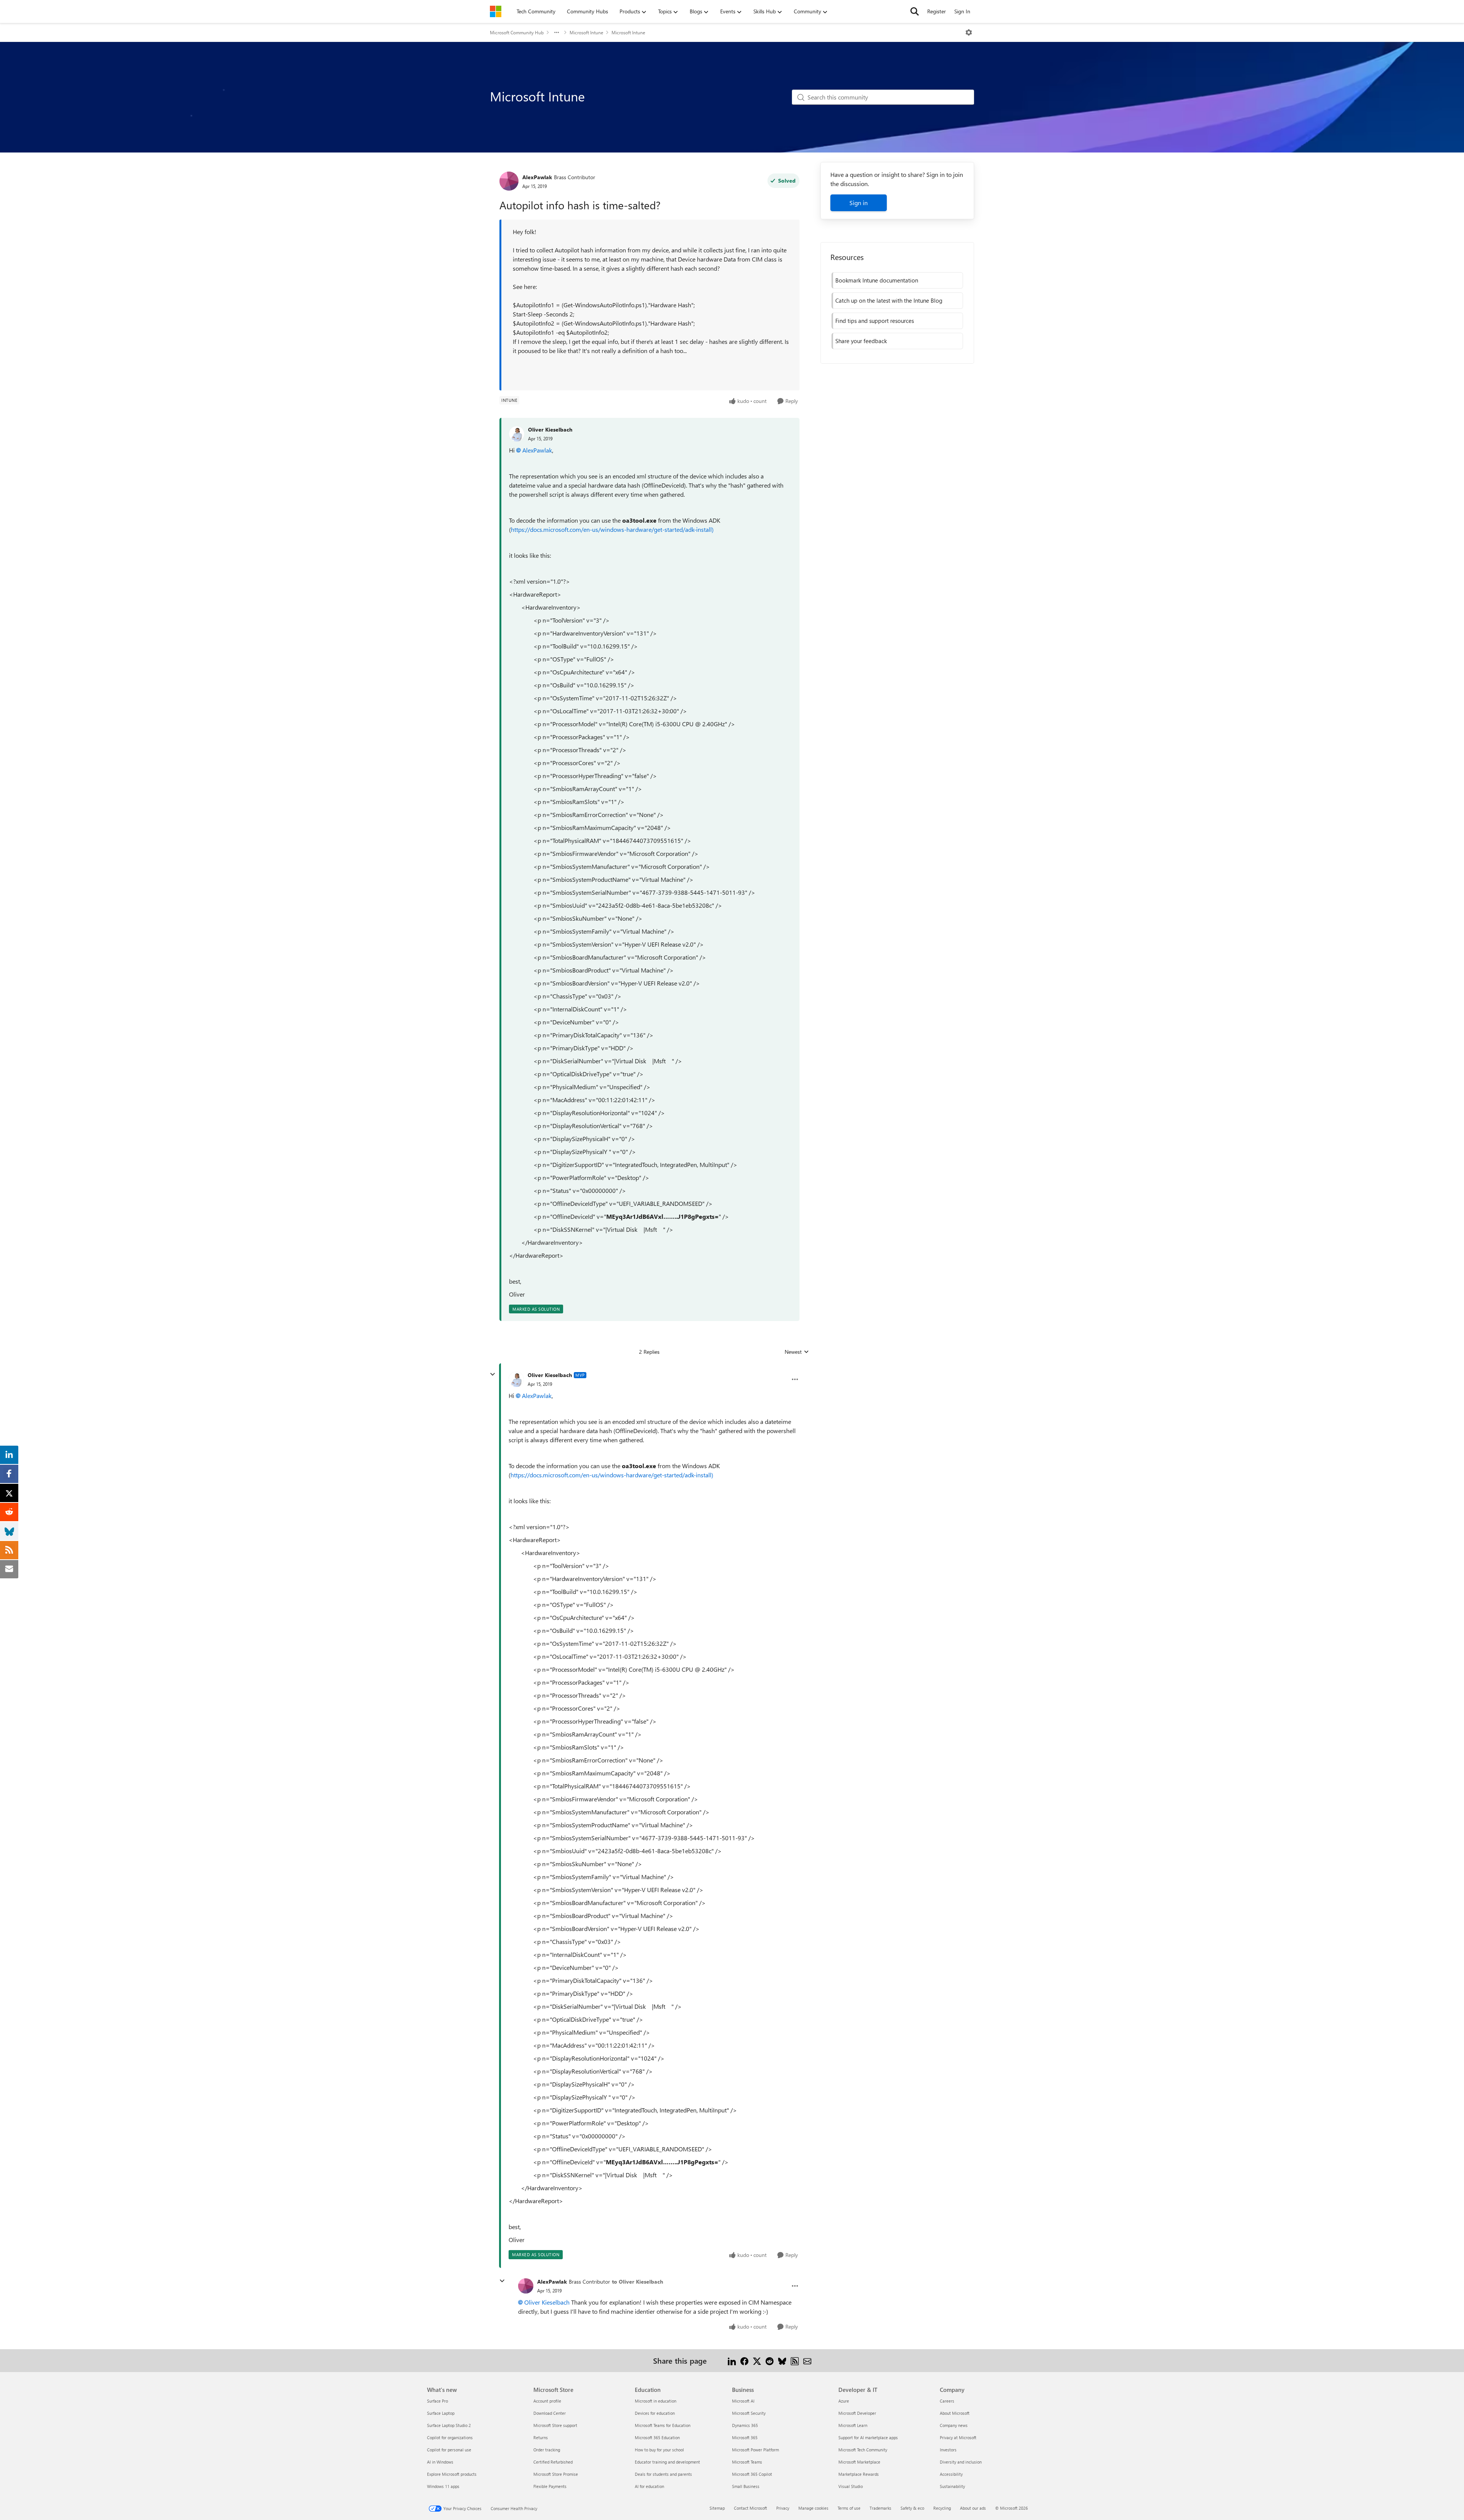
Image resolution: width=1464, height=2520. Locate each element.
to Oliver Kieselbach (637, 2282)
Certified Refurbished (553, 2462)
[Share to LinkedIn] (732, 2360)
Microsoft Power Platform (755, 2450)
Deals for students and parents (663, 2474)
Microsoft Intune (586, 32)
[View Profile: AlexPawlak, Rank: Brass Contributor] (509, 181)
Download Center (550, 2413)
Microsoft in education (656, 2401)
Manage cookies (813, 2508)
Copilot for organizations (450, 2437)
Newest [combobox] (797, 1352)
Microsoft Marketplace (859, 2462)
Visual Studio (851, 2486)
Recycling (942, 2508)
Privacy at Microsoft (958, 2437)
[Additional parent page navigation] (557, 32)
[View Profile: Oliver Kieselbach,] (517, 434)
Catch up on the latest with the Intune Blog (889, 300)
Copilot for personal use (449, 2450)
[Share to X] (757, 2360)
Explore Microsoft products (452, 2474)
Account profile (547, 2401)
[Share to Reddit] (770, 2360)
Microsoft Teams (747, 2462)
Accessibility (951, 2474)
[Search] (915, 11)
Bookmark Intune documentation (877, 280)
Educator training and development (667, 2462)
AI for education (649, 2486)
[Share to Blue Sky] (782, 2360)
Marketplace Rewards (859, 2474)
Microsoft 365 (745, 2437)
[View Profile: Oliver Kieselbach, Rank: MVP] (516, 1379)
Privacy (783, 2508)
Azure (844, 2401)
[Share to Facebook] (744, 2360)
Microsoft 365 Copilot (752, 2474)
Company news (954, 2425)
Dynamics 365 (745, 2425)
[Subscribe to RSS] (795, 2360)
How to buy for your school (659, 2450)
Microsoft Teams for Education (663, 2425)
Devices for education (655, 2413)
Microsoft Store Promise (556, 2474)
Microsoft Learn (853, 2425)
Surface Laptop (441, 2413)
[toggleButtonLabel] (969, 32)
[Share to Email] (807, 2360)
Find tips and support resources (875, 321)
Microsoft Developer (857, 2413)
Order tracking (547, 2450)
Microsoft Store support (555, 2425)
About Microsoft (955, 2413)
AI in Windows (440, 2462)
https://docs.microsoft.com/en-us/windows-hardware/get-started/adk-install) (613, 529)
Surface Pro (437, 2401)
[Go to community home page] (496, 11)
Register (937, 11)
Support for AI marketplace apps (868, 2437)
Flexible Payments (550, 2486)
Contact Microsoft (750, 2508)
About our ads (973, 2508)
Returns (541, 2437)
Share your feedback (861, 341)
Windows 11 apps (443, 2486)
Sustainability (952, 2486)
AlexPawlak (537, 177)
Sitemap (717, 2508)
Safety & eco (912, 2508)
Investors (948, 2450)
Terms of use (849, 2508)
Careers (947, 2401)
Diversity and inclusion (961, 2462)
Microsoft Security (749, 2413)
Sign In (962, 11)
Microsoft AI (743, 2401)
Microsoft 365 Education (657, 2437)
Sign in (859, 203)
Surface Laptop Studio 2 (449, 2425)
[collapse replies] (493, 1374)
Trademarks (880, 2508)
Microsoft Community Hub (517, 32)
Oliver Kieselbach (550, 429)
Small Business (746, 2486)
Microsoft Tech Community (863, 2450)
